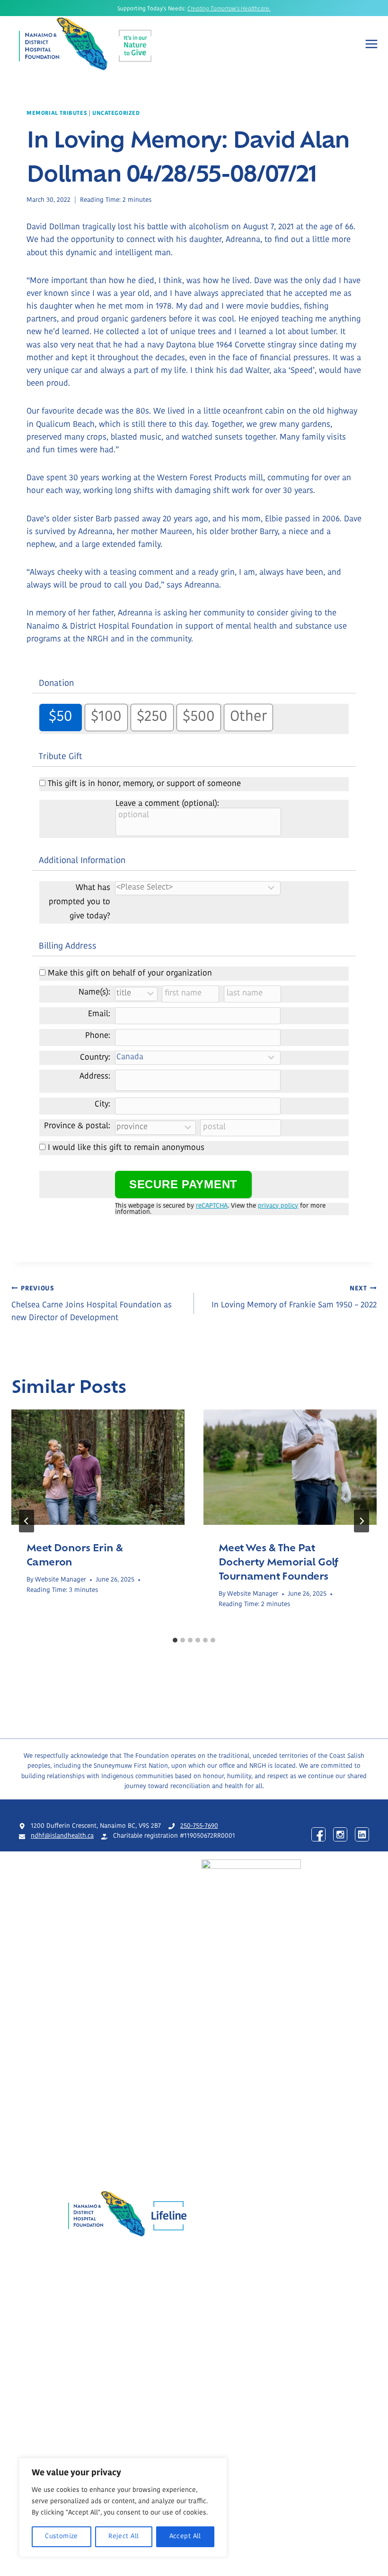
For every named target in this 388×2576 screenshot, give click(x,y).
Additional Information (82, 861)
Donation (56, 684)
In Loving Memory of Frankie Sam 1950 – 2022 (294, 1297)
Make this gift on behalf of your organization (130, 973)
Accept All (185, 2537)
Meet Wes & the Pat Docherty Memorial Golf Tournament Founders (278, 1561)
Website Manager (61, 1580)
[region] (123, 2507)
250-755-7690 (199, 1826)
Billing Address (68, 947)
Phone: (98, 1036)
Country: (95, 1058)
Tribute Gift (61, 757)
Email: (99, 1014)
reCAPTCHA (212, 1206)
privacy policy (278, 1206)
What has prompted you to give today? (79, 902)
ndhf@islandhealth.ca (62, 1836)
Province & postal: (77, 1126)
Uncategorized (116, 113)
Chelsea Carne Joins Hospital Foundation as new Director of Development (92, 1304)
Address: (95, 1076)
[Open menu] (371, 44)
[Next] (362, 1521)
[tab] (175, 1640)
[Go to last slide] (26, 1521)
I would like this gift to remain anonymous (126, 1148)
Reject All (123, 2537)
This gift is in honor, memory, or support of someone (144, 784)
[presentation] (98, 1467)
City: (102, 1104)
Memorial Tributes (57, 113)
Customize (62, 2537)
